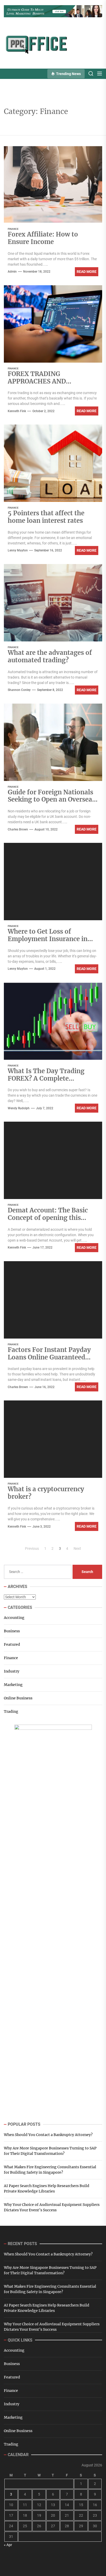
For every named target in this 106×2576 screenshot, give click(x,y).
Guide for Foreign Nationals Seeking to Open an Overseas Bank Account (51, 800)
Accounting (14, 1618)
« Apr (8, 2545)
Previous (32, 1548)
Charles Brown (18, 829)
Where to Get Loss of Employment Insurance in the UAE (48, 939)
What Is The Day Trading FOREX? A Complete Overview (46, 1078)
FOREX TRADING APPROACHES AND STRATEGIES (37, 381)
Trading (11, 1711)
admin (12, 272)
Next (77, 1548)
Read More (87, 272)
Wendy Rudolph (19, 1108)
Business (12, 1631)
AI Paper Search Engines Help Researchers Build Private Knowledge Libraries (47, 2188)
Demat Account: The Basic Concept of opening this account (48, 1218)
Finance (13, 229)
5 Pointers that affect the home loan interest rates (46, 517)
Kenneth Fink (17, 411)
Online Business (18, 1698)
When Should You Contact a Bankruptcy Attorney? (48, 2135)
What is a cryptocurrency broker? (46, 1493)
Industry (12, 1671)
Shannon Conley (19, 690)
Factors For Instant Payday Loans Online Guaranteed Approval (49, 1357)
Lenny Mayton (18, 550)
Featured (12, 1644)
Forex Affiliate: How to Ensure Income (43, 238)
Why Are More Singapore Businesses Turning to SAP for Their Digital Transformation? (50, 2151)
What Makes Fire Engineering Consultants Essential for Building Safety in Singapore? (50, 2170)
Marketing (13, 1685)
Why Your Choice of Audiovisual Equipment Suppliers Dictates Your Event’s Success (52, 2207)
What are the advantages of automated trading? (50, 656)
